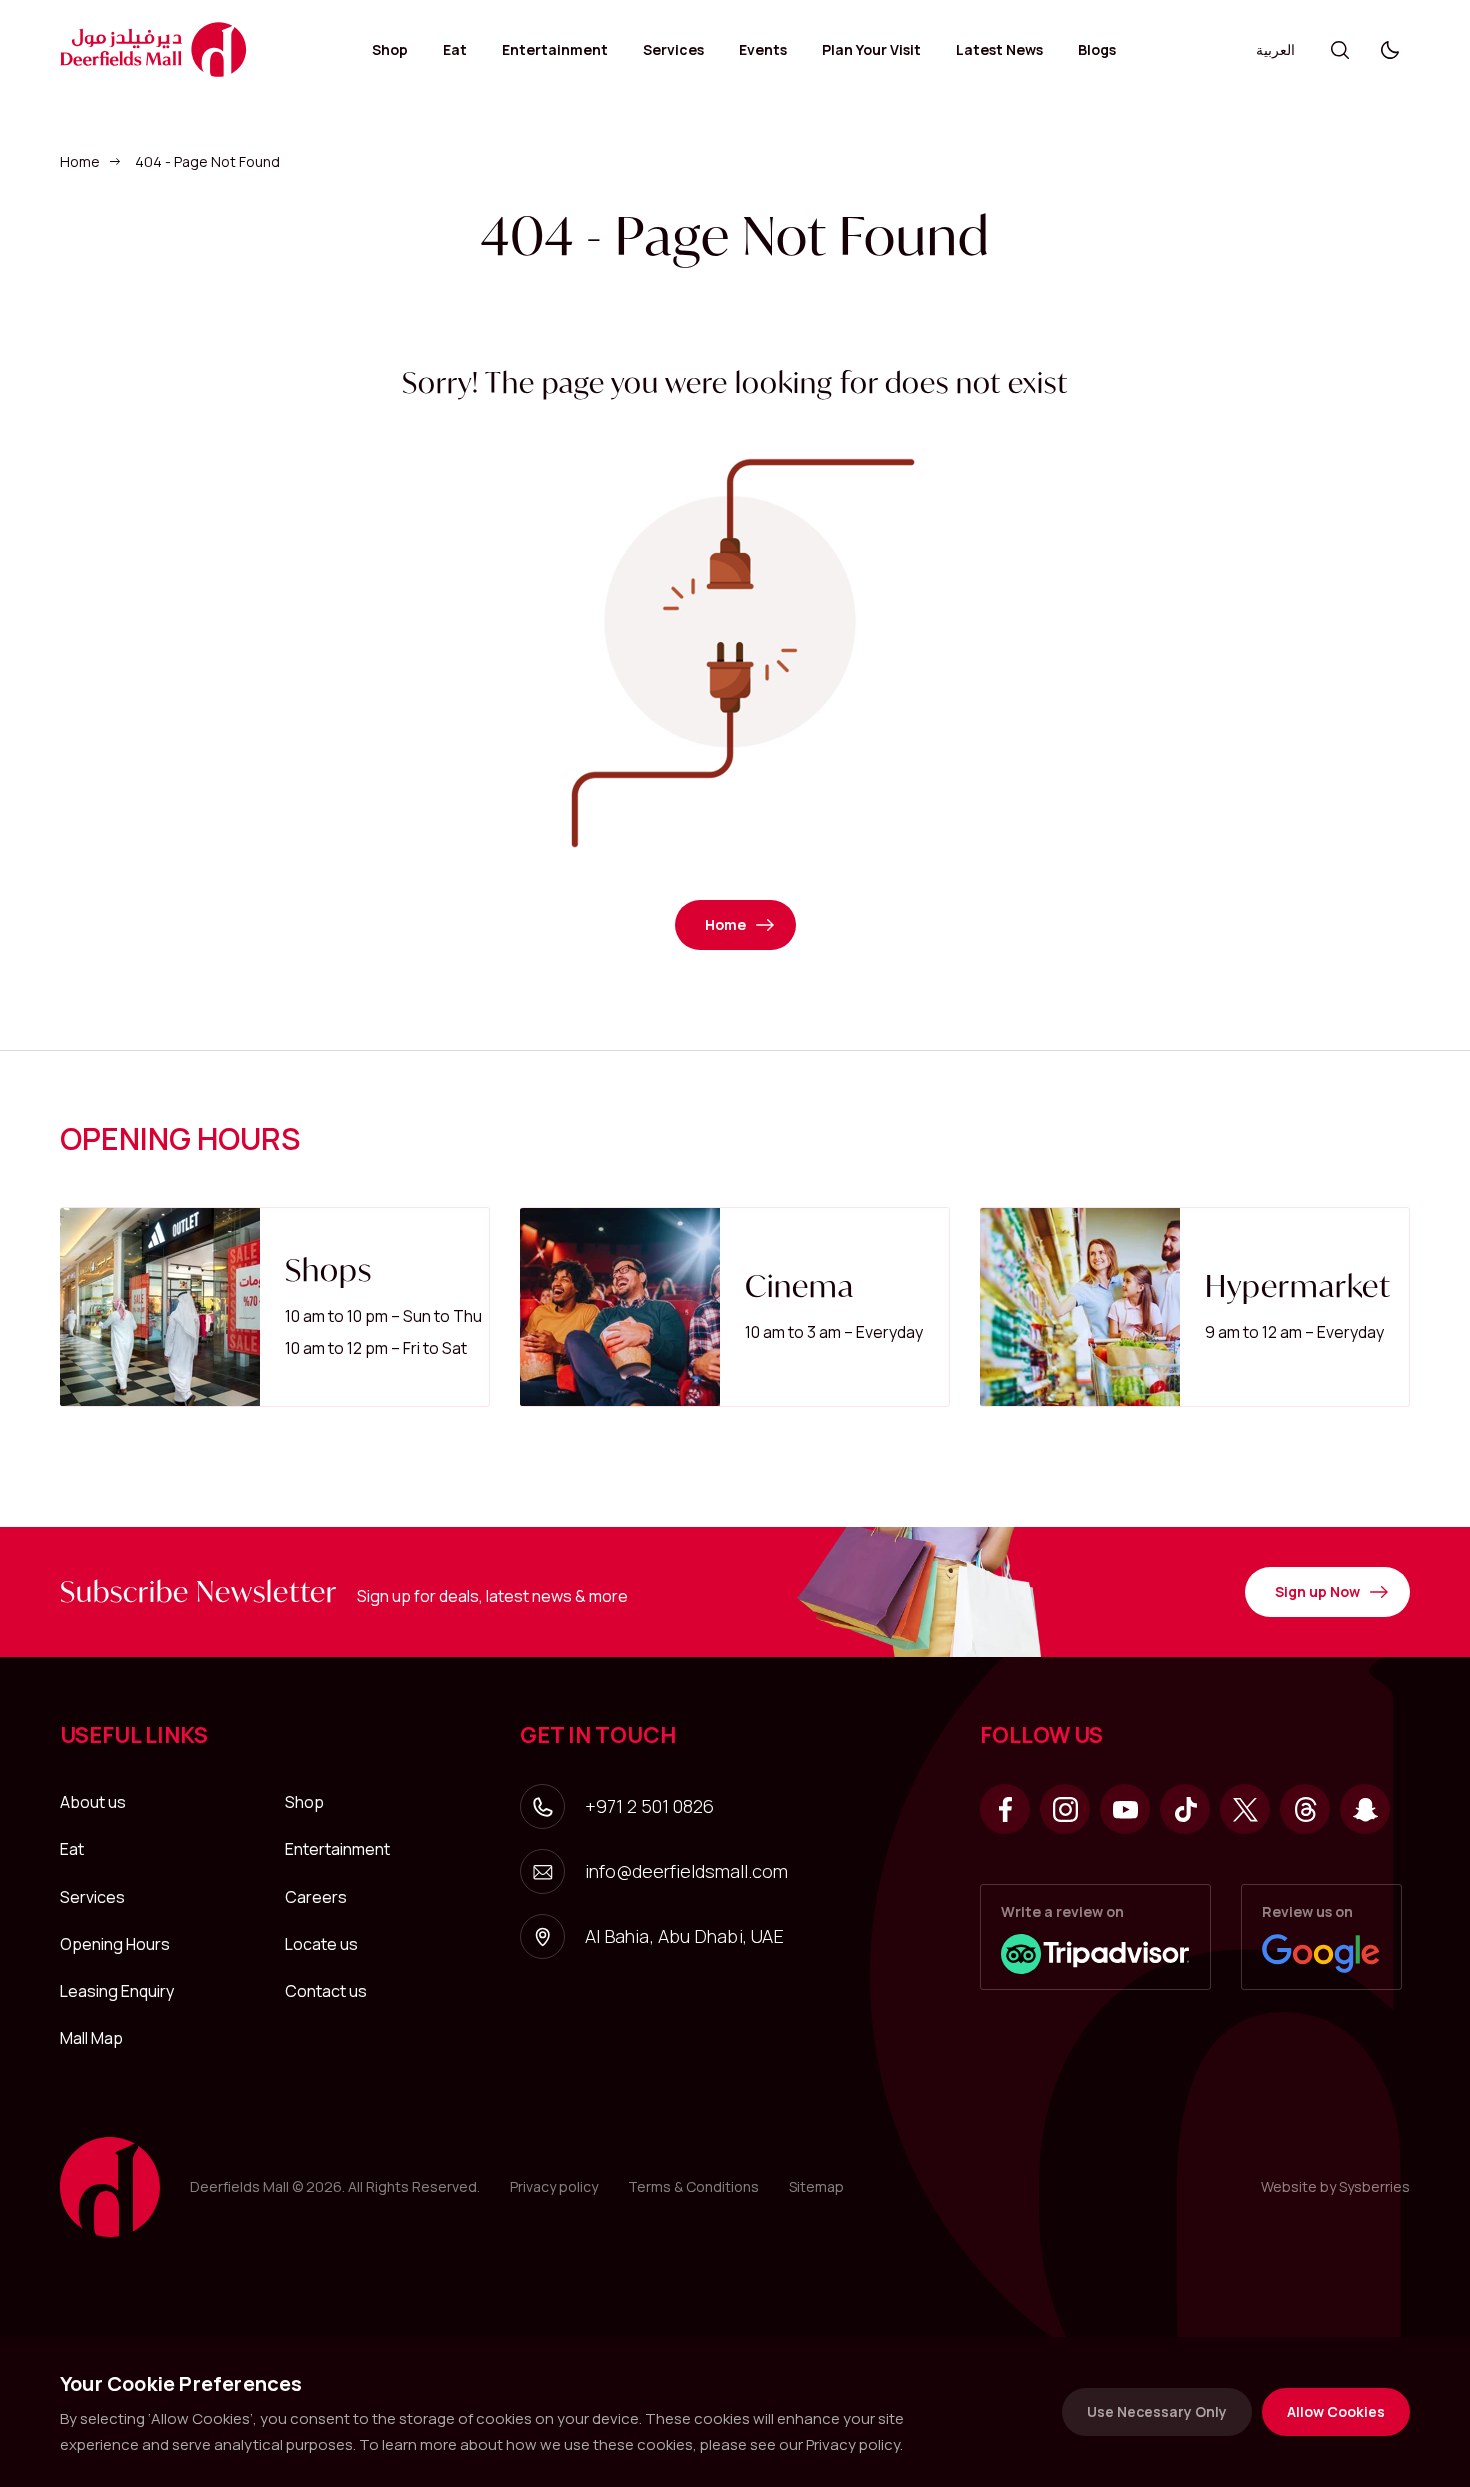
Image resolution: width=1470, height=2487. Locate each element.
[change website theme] (1390, 50)
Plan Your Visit (871, 49)
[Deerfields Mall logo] (153, 49)
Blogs (1097, 49)
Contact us (326, 1991)
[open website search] (1340, 50)
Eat (455, 49)
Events (763, 49)
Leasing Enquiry (117, 1991)
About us (93, 1802)
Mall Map (91, 2038)
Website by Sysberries (1335, 2186)
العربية (1275, 49)
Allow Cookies (1336, 2411)
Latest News (999, 49)
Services (673, 49)
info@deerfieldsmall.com (686, 1871)
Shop (390, 49)
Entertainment (555, 49)
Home (80, 161)
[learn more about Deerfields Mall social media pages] (1005, 1809)
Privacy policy (554, 2186)
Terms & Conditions (693, 2186)
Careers (316, 1897)
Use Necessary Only (1157, 2411)
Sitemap (816, 2186)
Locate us (321, 1944)
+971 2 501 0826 (649, 1806)
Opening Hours (115, 1944)
